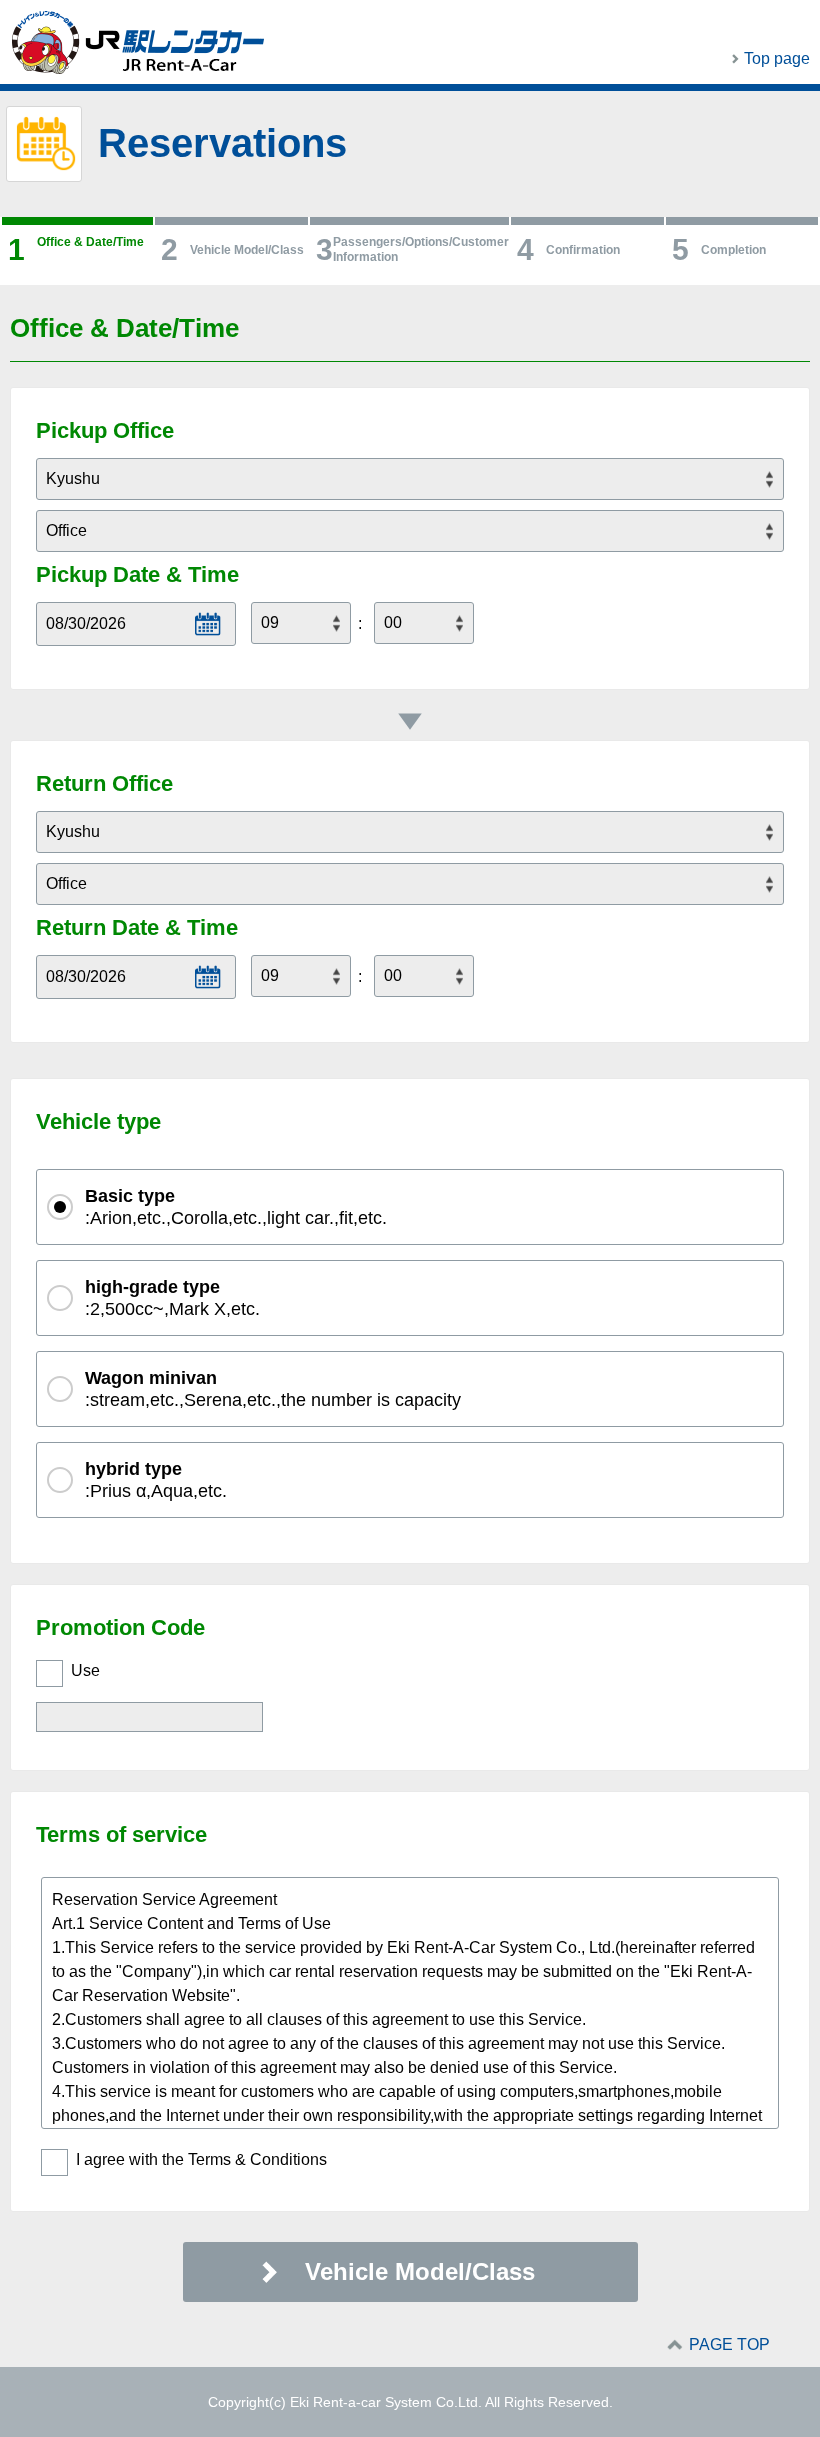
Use (85, 1670)
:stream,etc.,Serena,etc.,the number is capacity (273, 1389)
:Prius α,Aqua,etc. (156, 1480)
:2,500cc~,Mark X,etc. (172, 1298)
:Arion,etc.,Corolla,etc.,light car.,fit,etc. (236, 1207)
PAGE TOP (729, 2344)
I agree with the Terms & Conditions (201, 2159)
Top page (777, 58)
